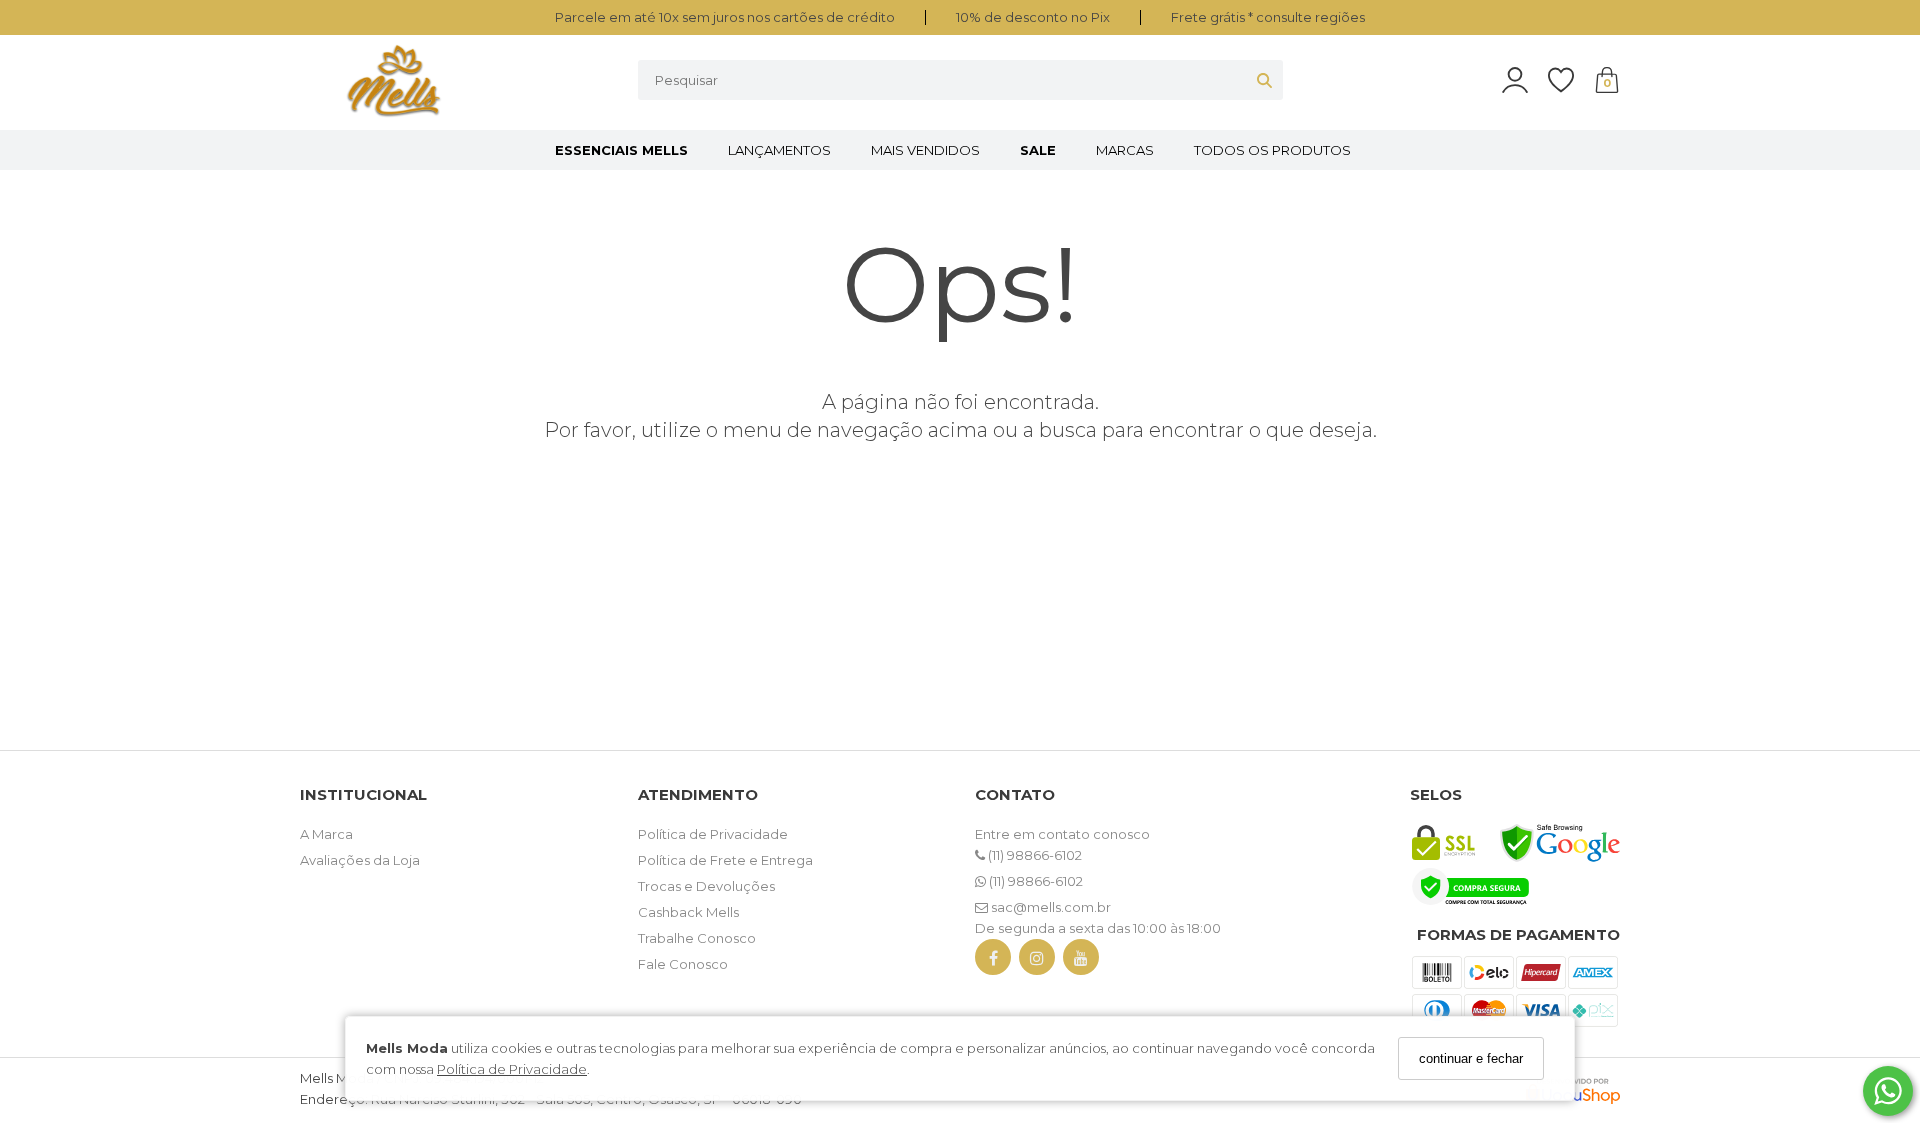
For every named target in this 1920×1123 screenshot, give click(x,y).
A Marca (326, 834)
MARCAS (1125, 150)
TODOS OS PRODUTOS (1272, 150)
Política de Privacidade (512, 1068)
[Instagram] (1037, 961)
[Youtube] (1081, 961)
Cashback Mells (688, 912)
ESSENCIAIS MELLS (621, 150)
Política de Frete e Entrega (725, 860)
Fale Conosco (683, 964)
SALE (1038, 150)
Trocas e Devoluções (706, 886)
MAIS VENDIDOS (925, 150)
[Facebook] (993, 961)
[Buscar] (1264, 80)
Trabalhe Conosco (697, 938)
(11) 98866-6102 (1033, 855)
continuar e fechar (1471, 1058)
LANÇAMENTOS (779, 150)
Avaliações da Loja (360, 860)
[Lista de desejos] (1571, 80)
